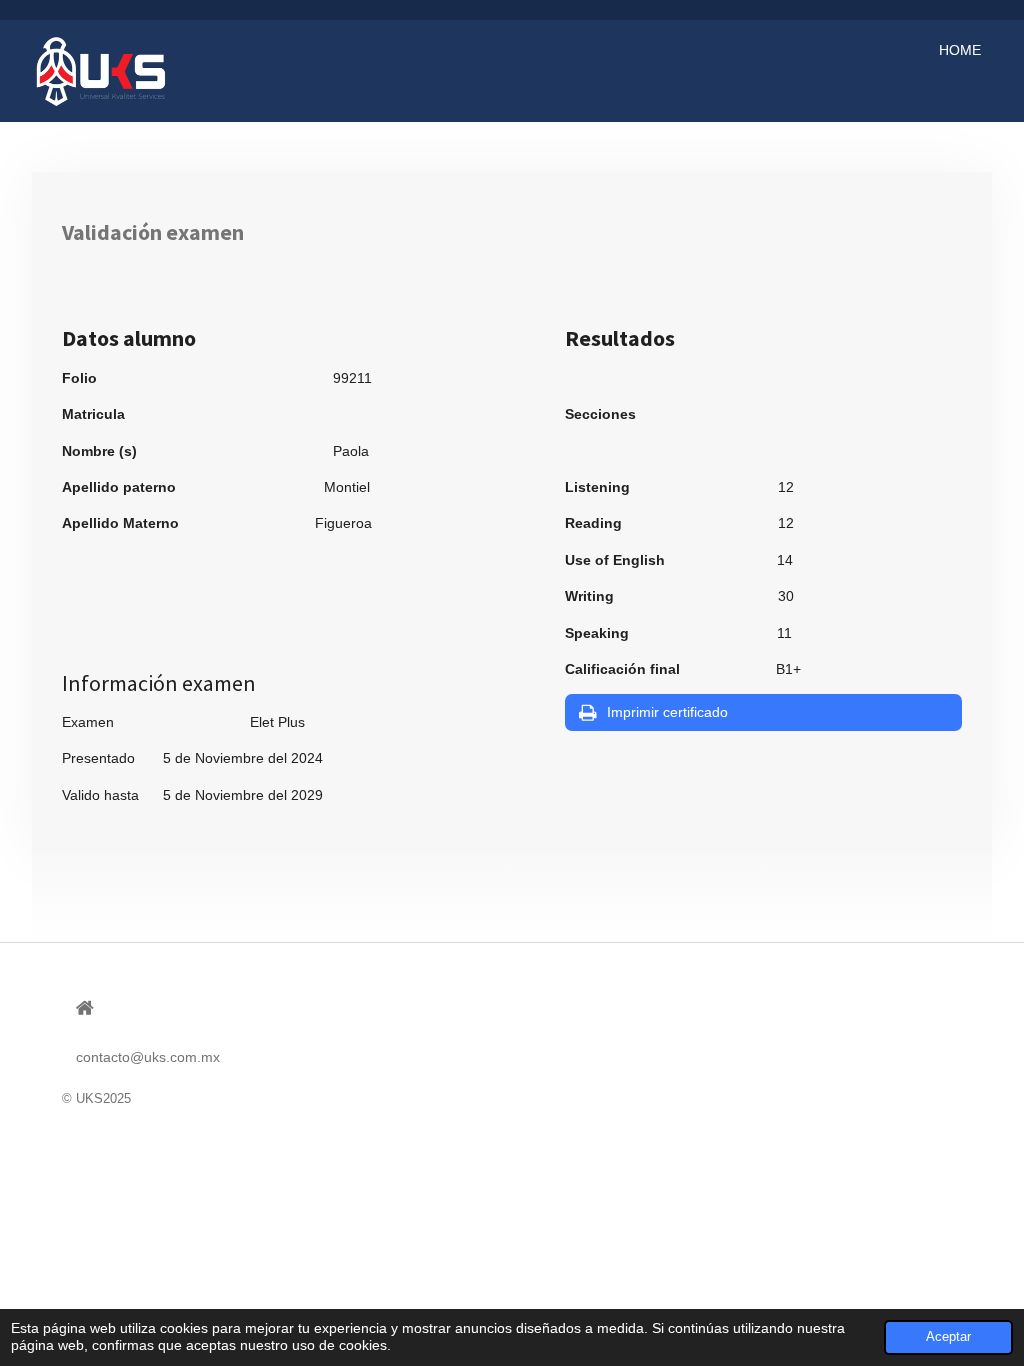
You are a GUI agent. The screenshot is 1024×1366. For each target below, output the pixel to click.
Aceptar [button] (948, 1337)
